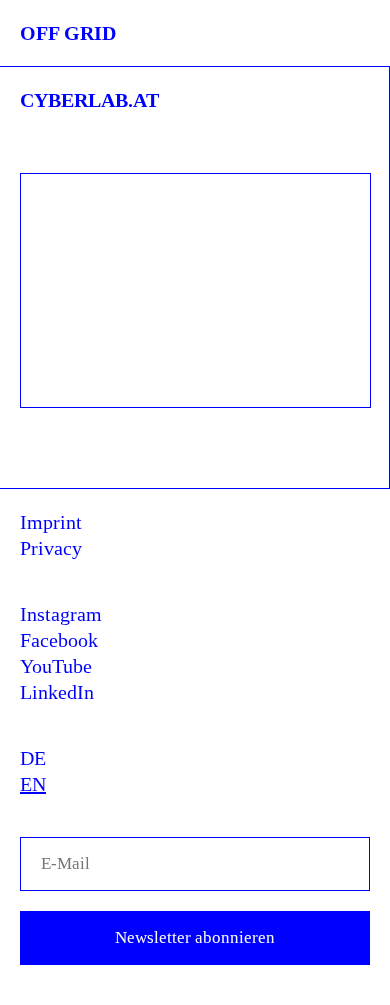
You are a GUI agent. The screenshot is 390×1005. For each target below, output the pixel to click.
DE (33, 758)
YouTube (56, 666)
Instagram (61, 614)
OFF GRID (68, 33)
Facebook (59, 640)
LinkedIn (57, 692)
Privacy (51, 548)
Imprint (51, 522)
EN (33, 784)
